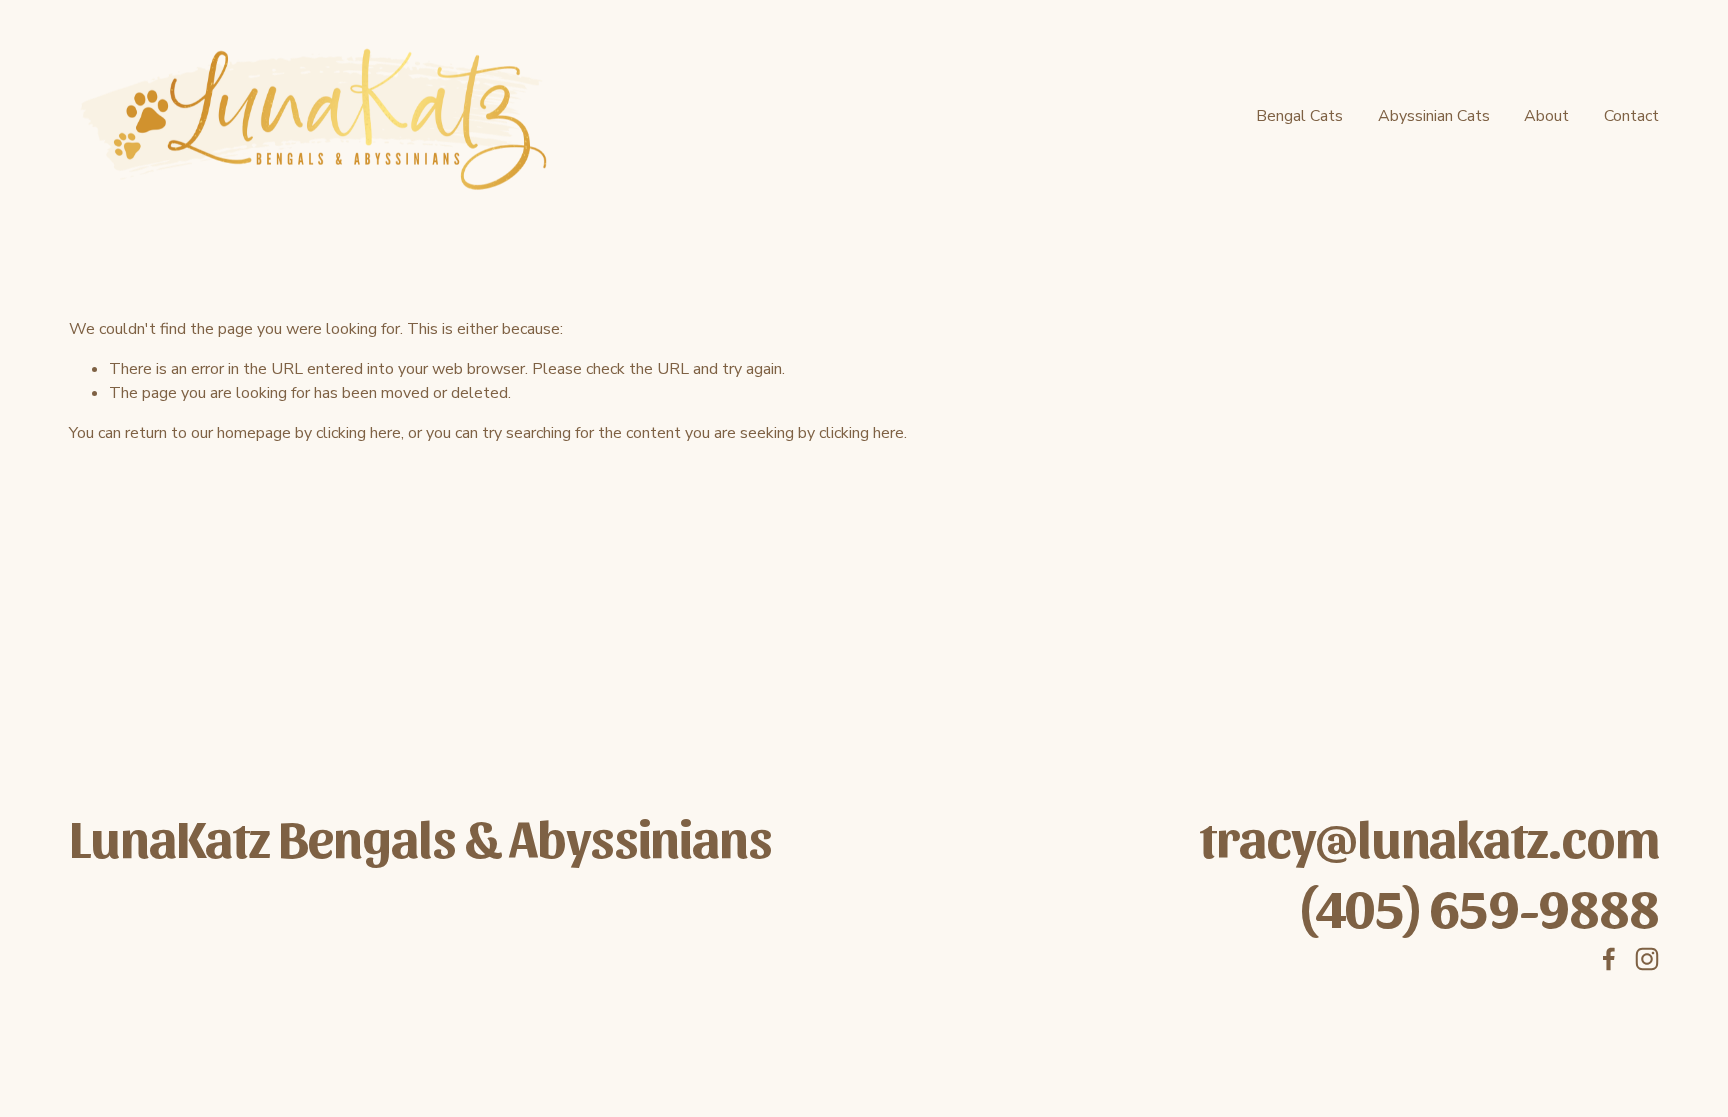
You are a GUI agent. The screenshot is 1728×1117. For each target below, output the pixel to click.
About (1546, 116)
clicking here (358, 433)
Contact (1631, 116)
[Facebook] (1609, 959)
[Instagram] (1647, 959)
